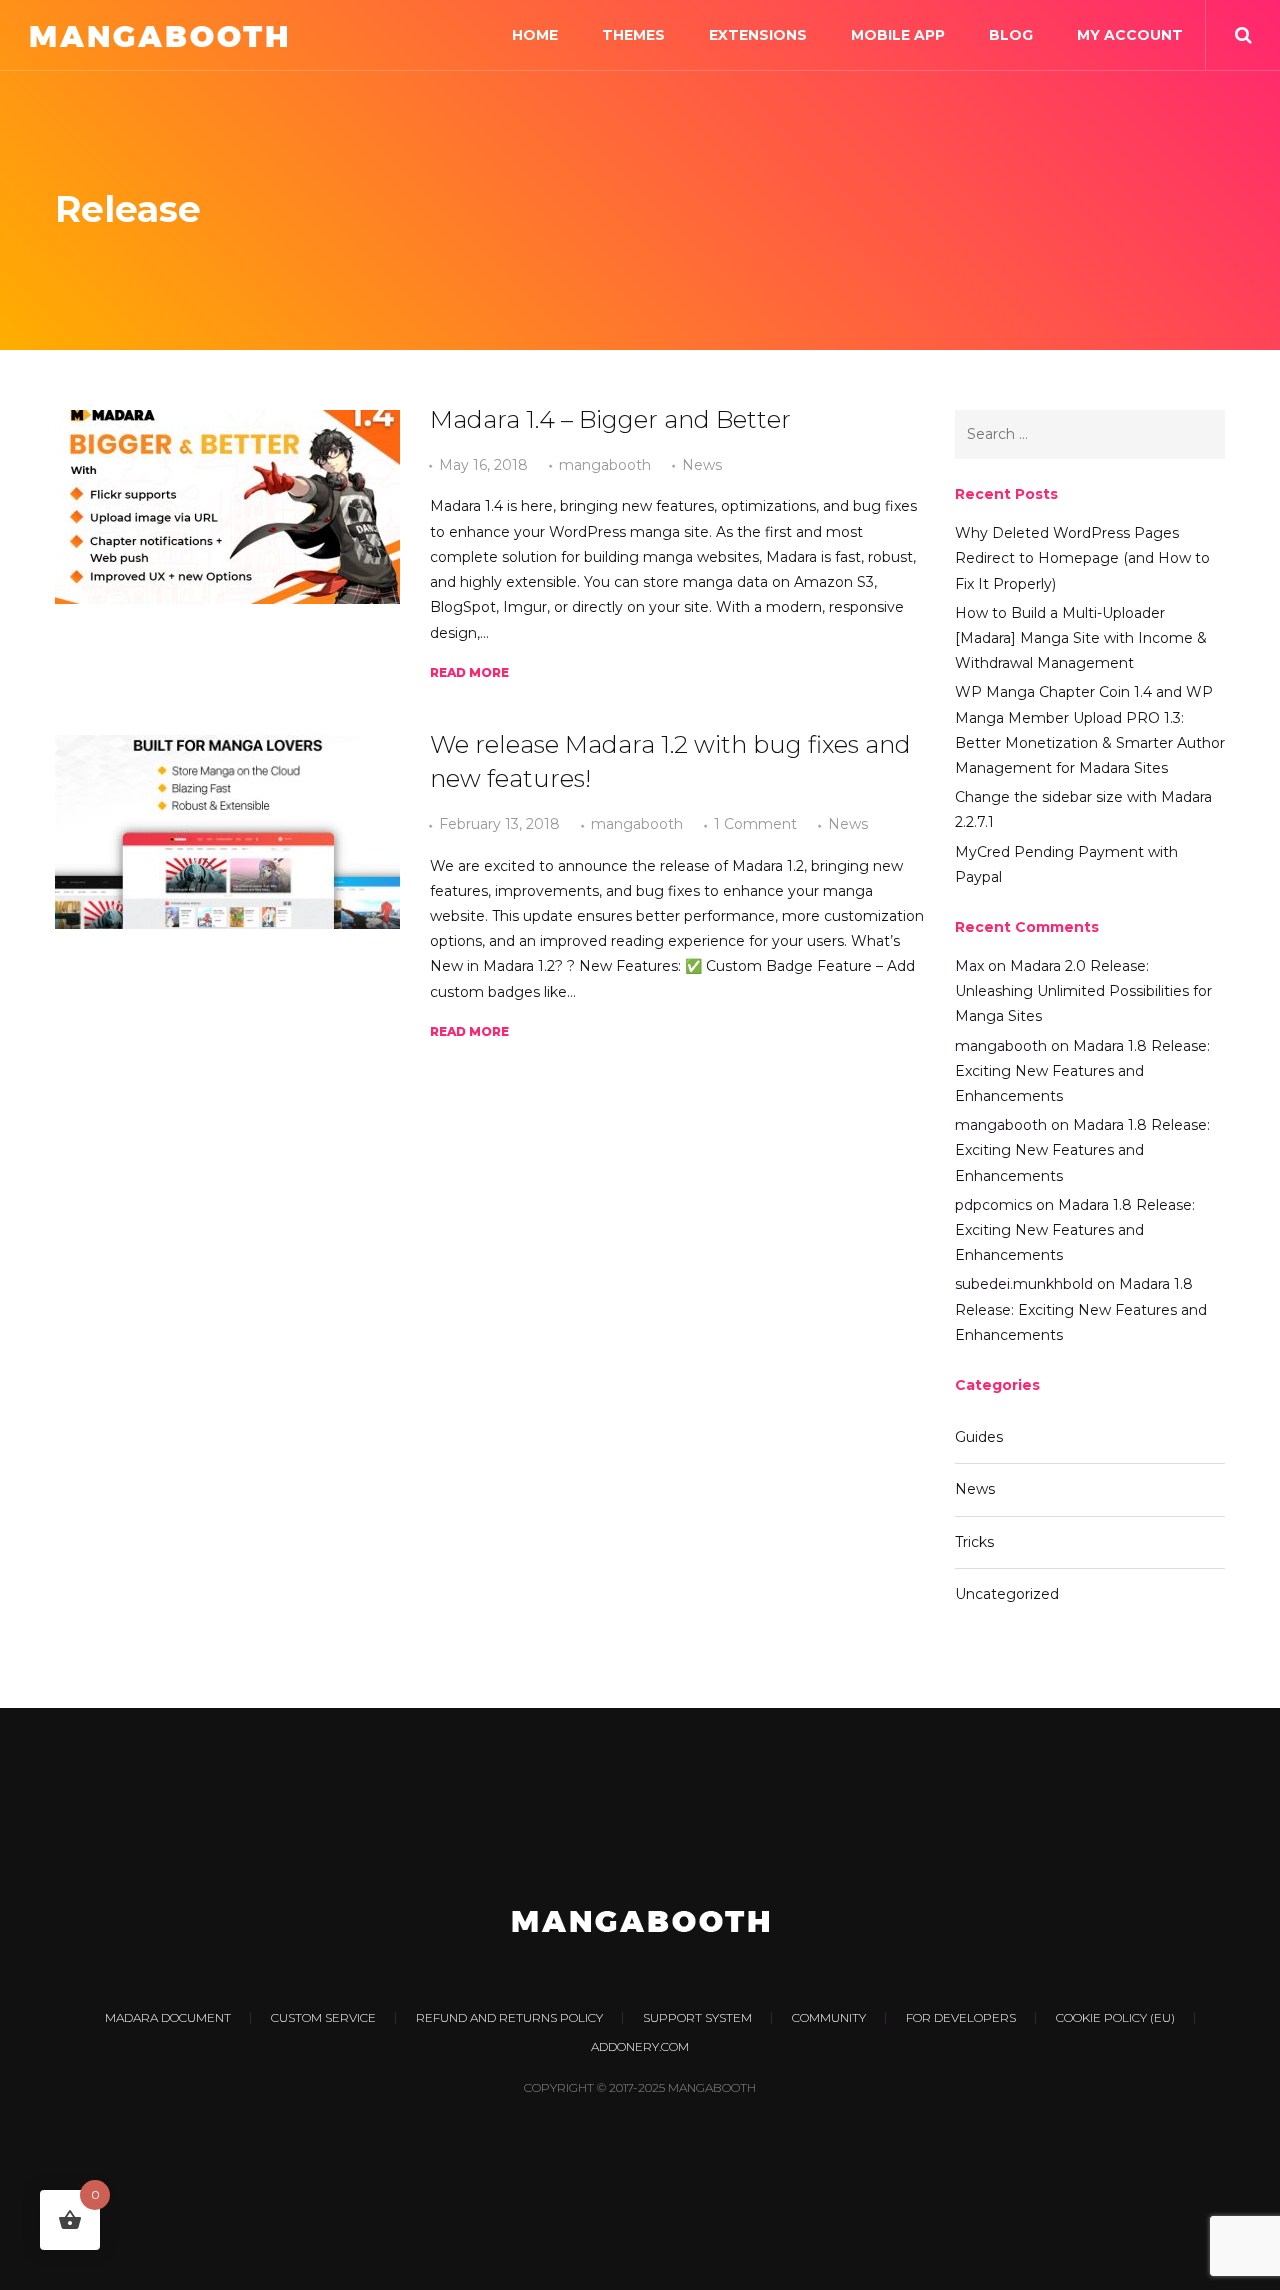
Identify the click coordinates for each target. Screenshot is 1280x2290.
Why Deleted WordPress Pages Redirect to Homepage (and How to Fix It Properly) (1082, 558)
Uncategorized (1007, 1594)
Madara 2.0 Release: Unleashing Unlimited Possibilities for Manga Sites (1083, 991)
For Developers (961, 2017)
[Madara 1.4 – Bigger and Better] (227, 507)
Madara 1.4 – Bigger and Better (610, 419)
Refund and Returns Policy (509, 2017)
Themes (633, 35)
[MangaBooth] (158, 35)
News (702, 465)
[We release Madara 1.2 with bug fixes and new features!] (227, 832)
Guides (979, 1437)
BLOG (1011, 35)
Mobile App (898, 35)
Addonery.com (640, 2046)
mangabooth (605, 465)
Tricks (974, 1542)
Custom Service (323, 2017)
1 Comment (755, 824)
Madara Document (168, 2017)
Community (829, 2017)
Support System (697, 2017)
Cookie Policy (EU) (1115, 2017)
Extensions (758, 35)
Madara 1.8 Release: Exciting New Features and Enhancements (1082, 1071)
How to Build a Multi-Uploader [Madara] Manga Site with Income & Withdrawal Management (1081, 638)
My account (1130, 35)
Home (535, 35)
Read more (469, 672)
